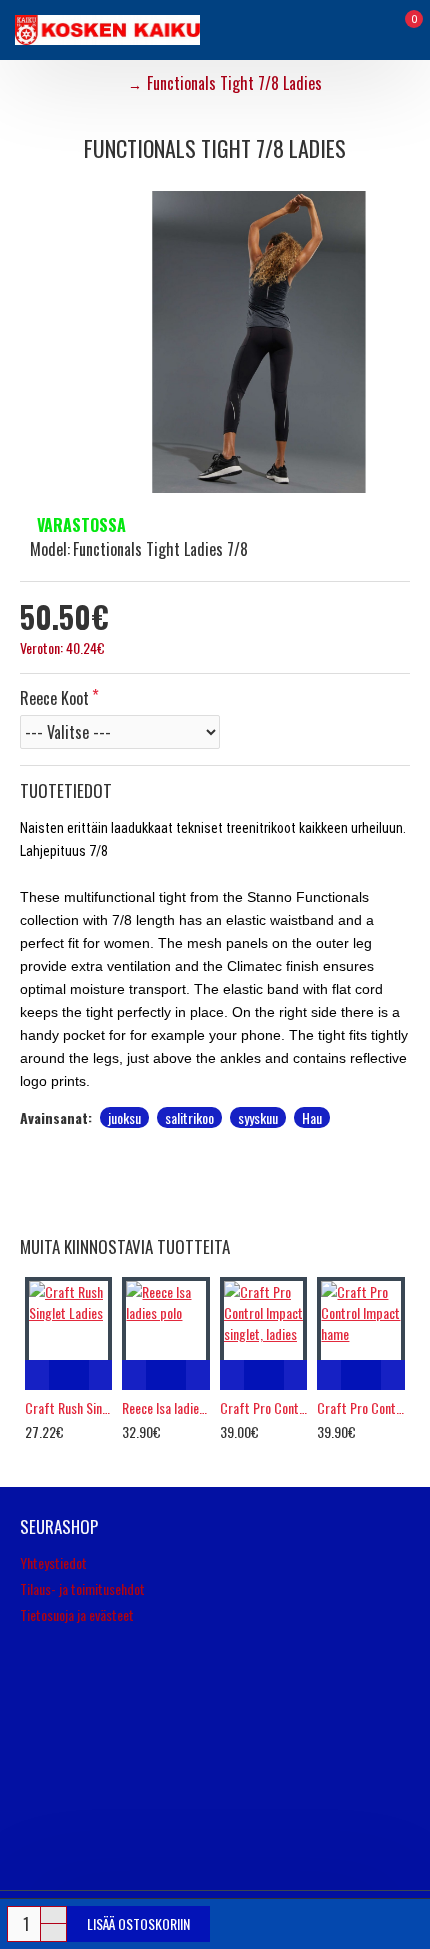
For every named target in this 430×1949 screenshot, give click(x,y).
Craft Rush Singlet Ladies (68, 1408)
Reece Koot (54, 698)
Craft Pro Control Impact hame (360, 1408)
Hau (312, 1117)
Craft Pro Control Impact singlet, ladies (263, 1408)
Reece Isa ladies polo (165, 1408)
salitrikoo (189, 1117)
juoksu (124, 1117)
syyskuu (258, 1117)
